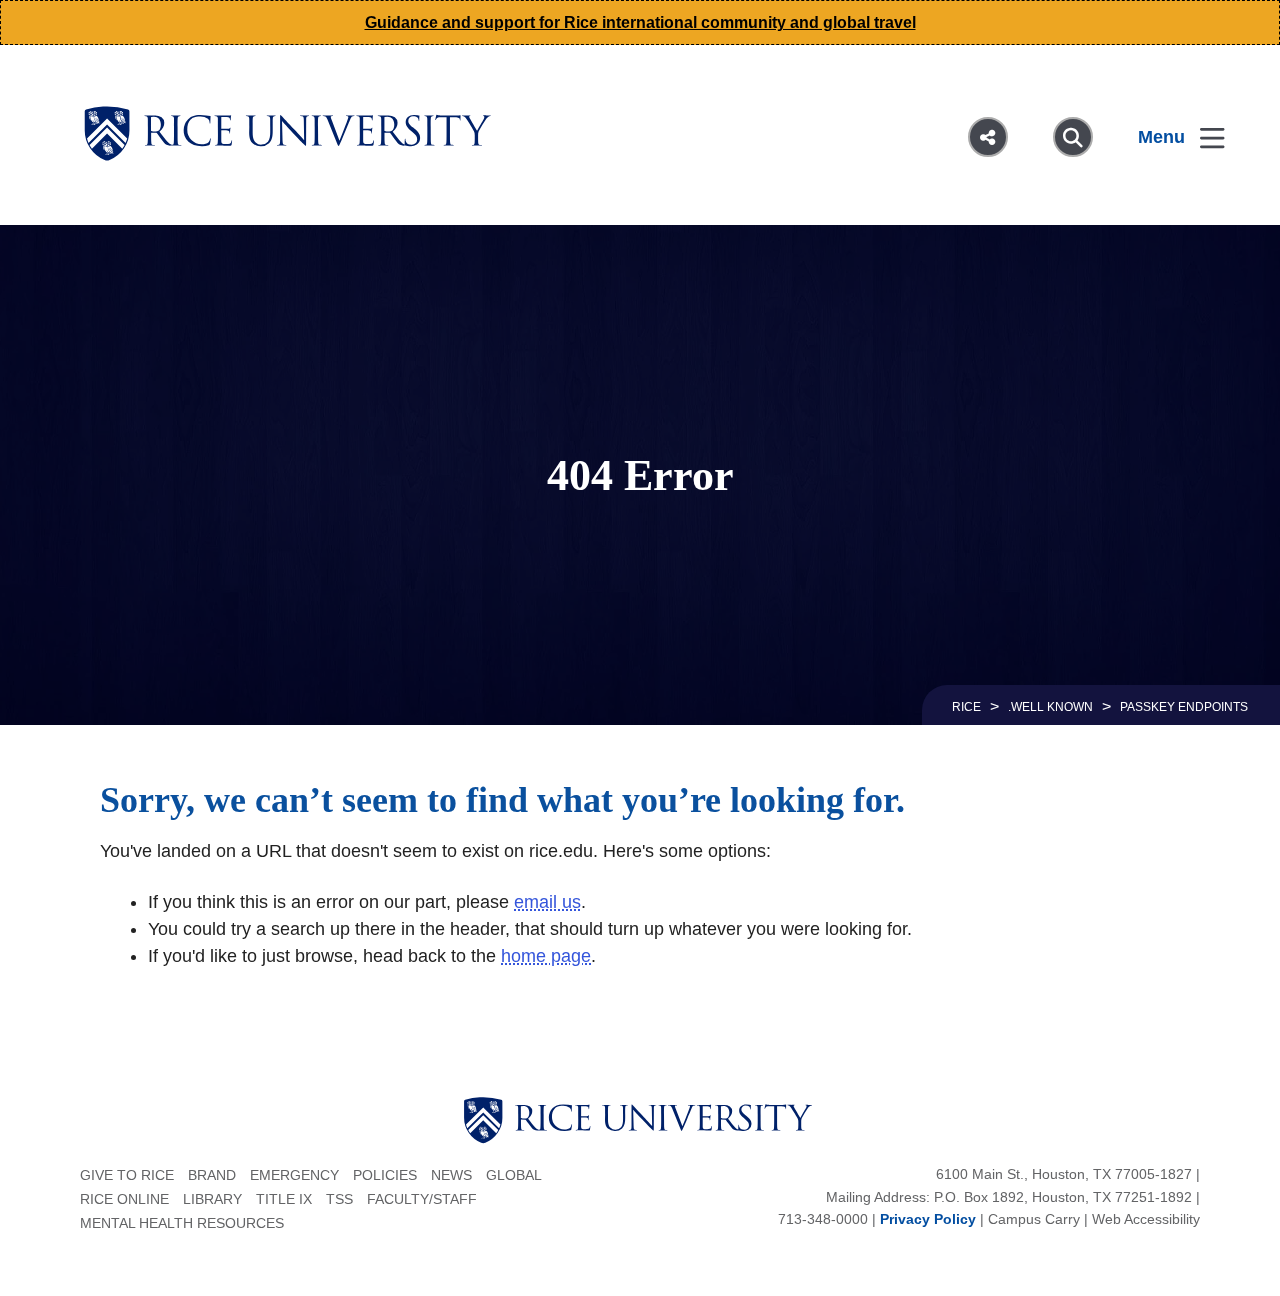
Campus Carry (1034, 1219)
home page (546, 956)
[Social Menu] (988, 137)
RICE (966, 707)
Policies (385, 1175)
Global (514, 1175)
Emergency (294, 1175)
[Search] (1073, 137)
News (451, 1175)
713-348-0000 (823, 1219)
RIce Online (124, 1199)
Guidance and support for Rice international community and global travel (640, 22)
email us (547, 902)
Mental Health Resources (182, 1223)
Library (212, 1199)
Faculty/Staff (422, 1199)
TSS (339, 1199)
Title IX (284, 1199)
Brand (212, 1175)
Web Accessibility (1146, 1219)
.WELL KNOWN (1050, 707)
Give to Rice (127, 1175)
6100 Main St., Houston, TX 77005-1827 (1064, 1174)
